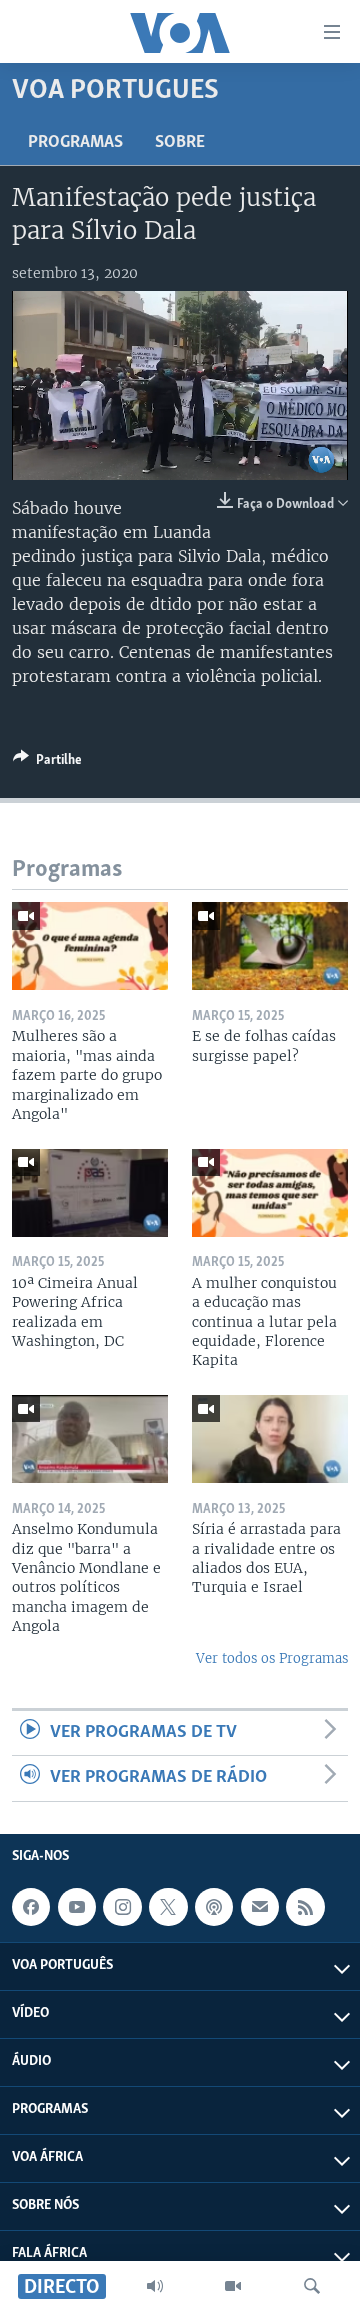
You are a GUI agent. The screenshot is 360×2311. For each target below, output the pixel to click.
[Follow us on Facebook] (31, 1907)
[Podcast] (214, 1907)
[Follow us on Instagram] (122, 1907)
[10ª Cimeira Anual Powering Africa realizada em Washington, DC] (90, 1193)
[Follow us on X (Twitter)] (168, 1907)
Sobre (180, 143)
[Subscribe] (260, 1907)
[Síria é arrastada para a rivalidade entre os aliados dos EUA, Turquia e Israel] (270, 1439)
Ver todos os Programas (272, 1658)
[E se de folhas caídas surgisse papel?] (270, 946)
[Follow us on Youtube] (77, 1907)
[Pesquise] (312, 2286)
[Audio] (155, 2286)
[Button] (47, 763)
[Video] (233, 2286)
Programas (75, 143)
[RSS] (305, 1907)
